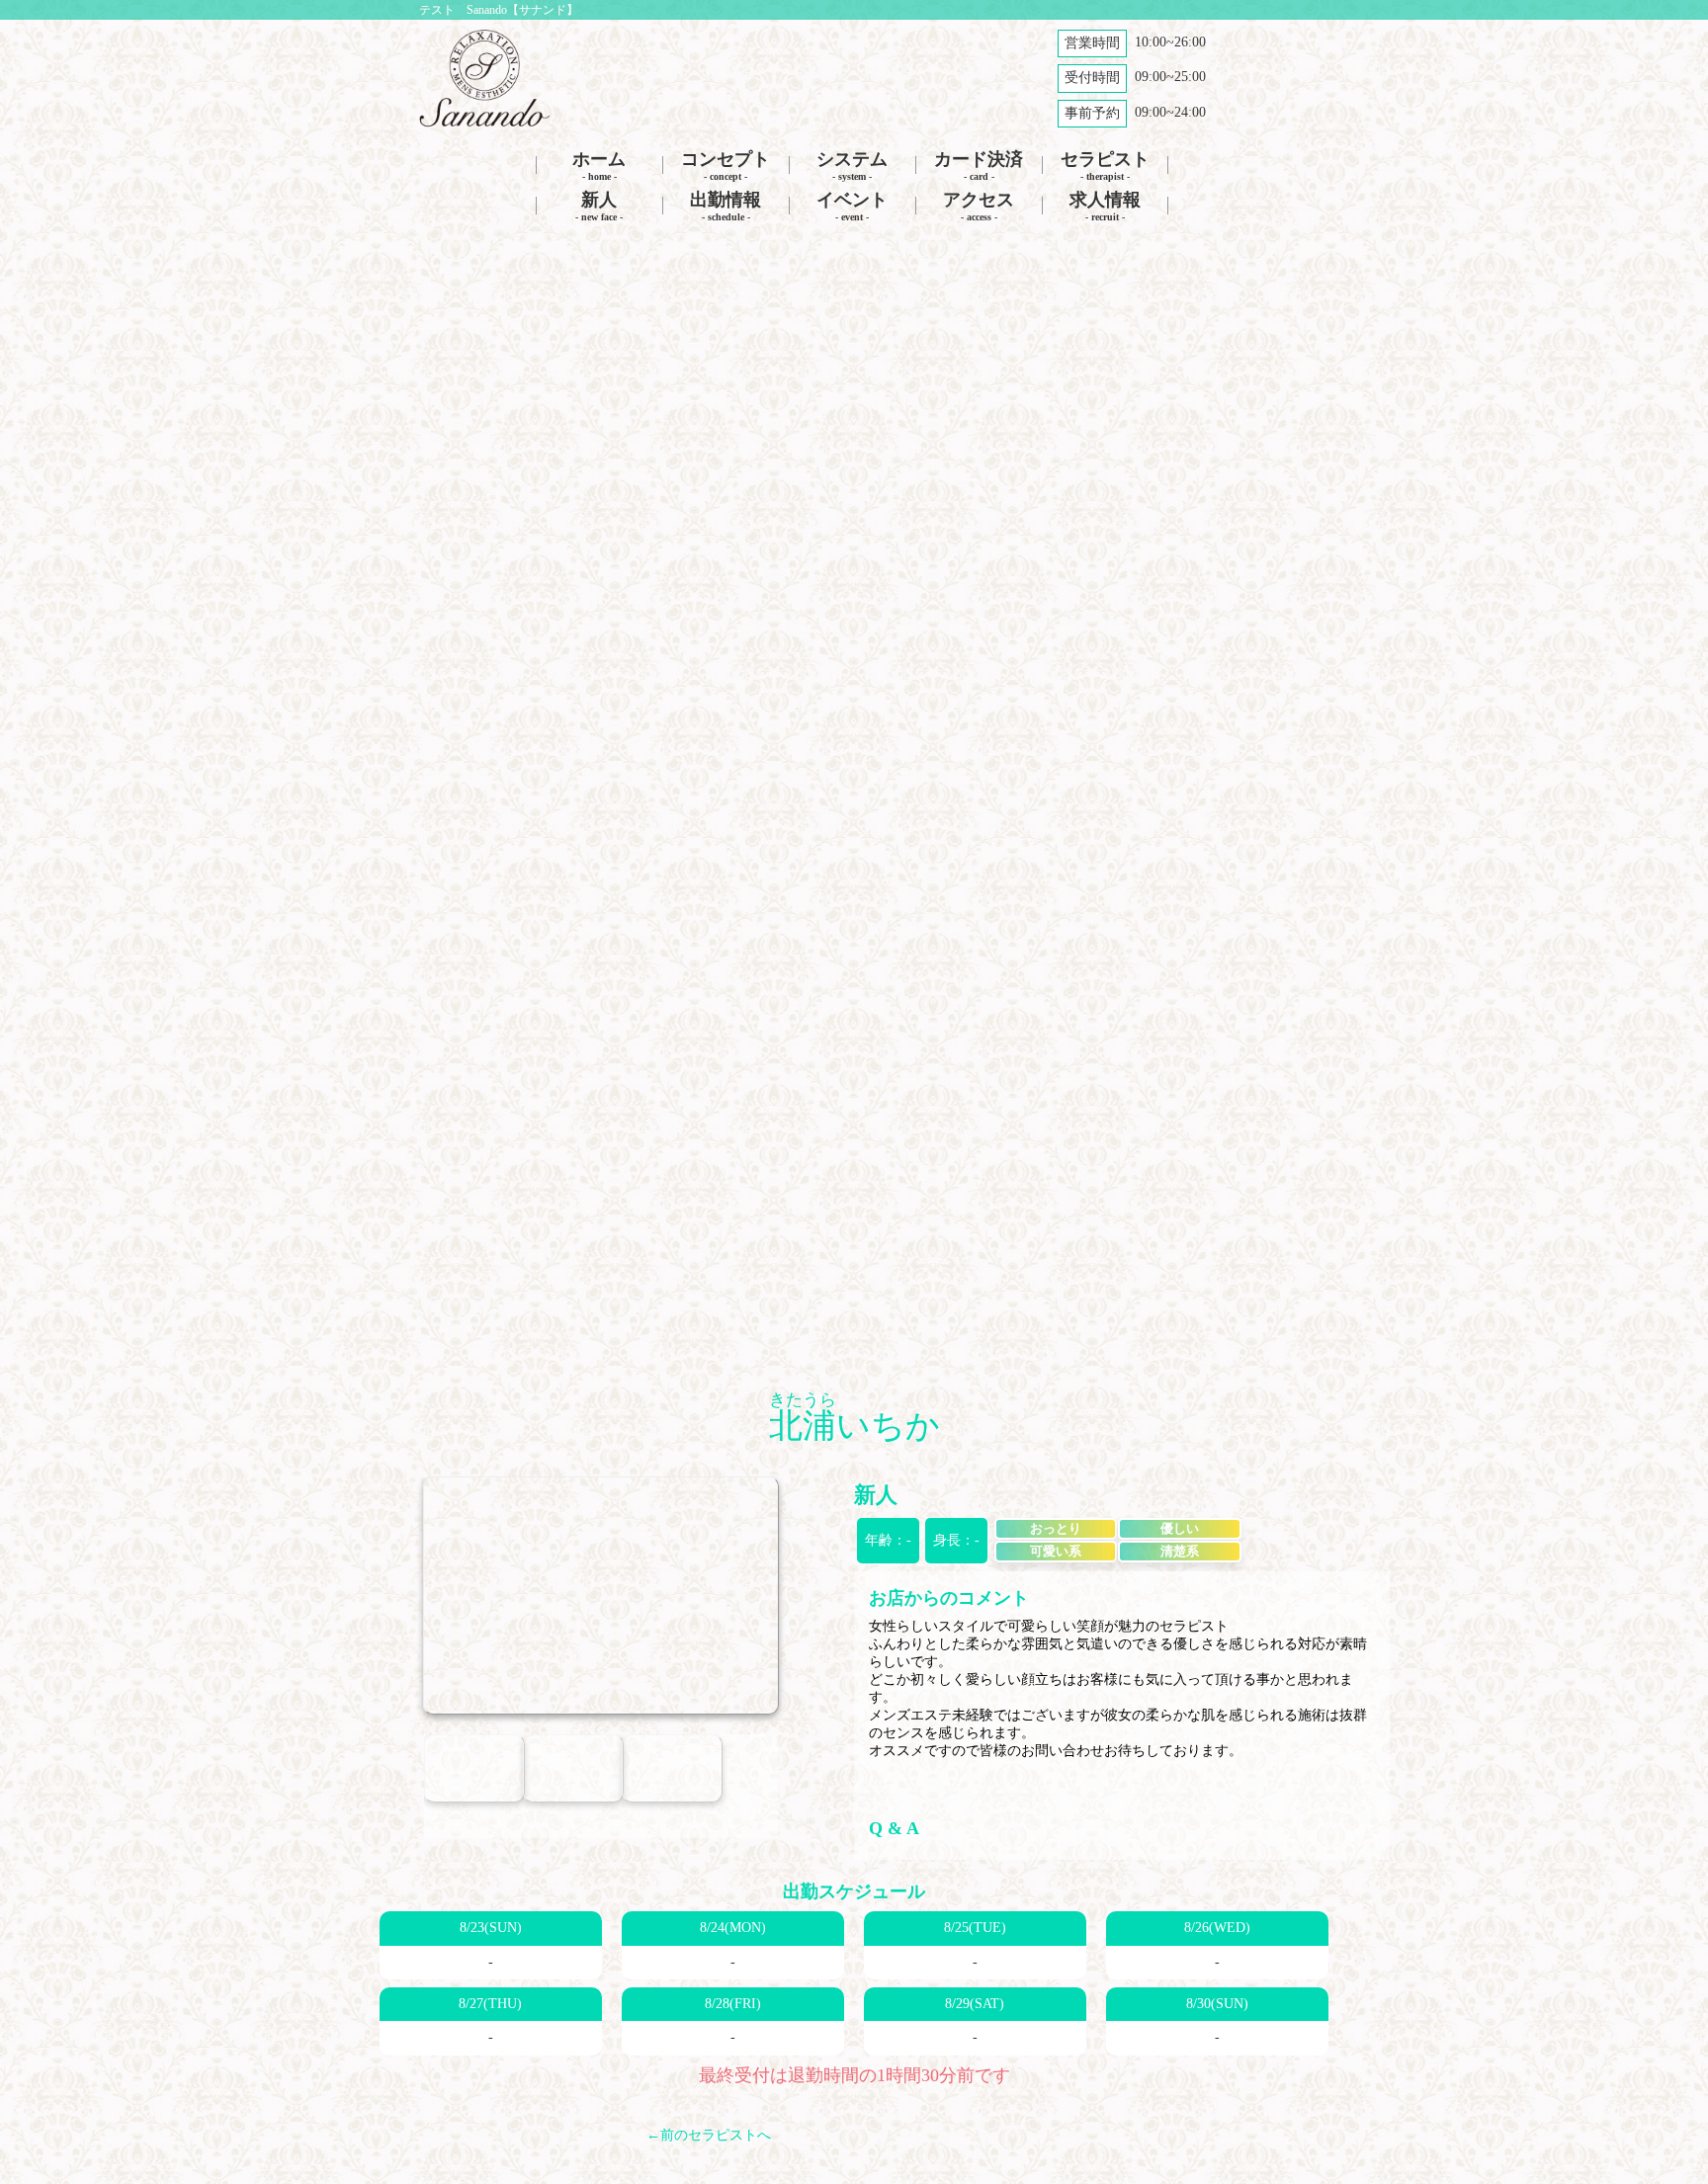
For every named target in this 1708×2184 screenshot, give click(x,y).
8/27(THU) (490, 2004)
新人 (599, 206)
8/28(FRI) (733, 2004)
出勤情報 (726, 206)
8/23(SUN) (491, 1928)
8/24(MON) (733, 1928)
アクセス (979, 206)
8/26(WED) (1217, 1928)
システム (852, 166)
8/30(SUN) (1217, 2004)
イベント (852, 206)
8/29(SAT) (975, 2004)
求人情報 (1105, 206)
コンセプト (726, 166)
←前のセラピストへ (709, 2135)
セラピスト (1105, 166)
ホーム (599, 166)
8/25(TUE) (975, 1928)
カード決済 (979, 166)
